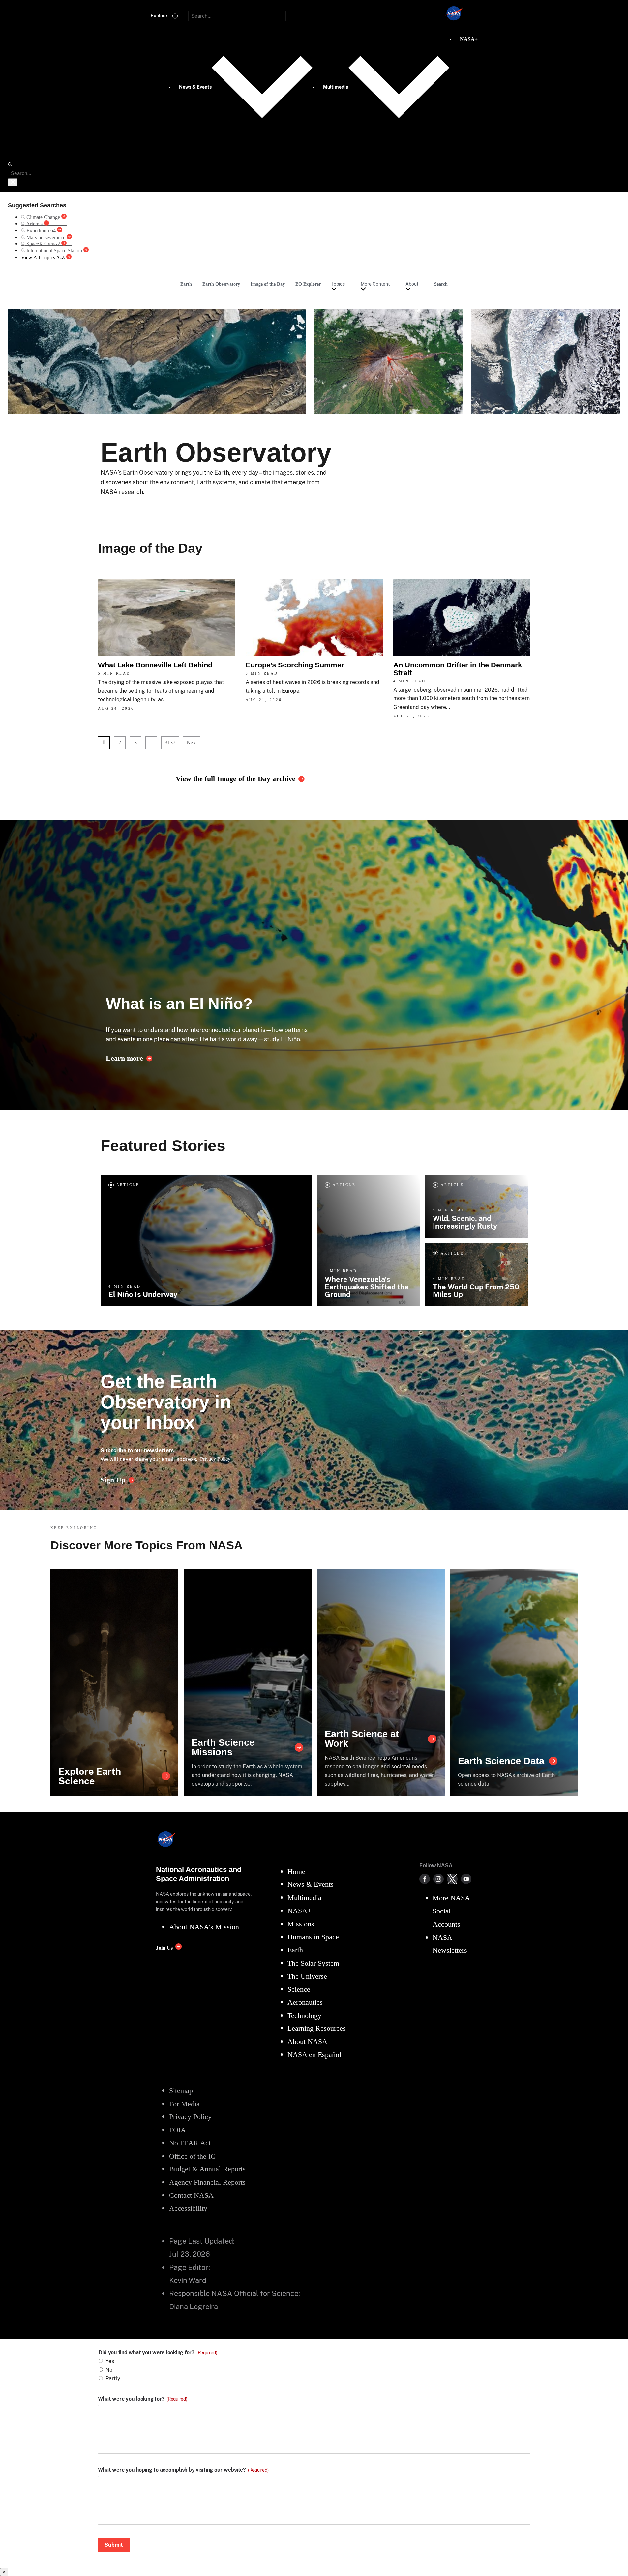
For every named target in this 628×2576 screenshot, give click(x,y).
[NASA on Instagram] (438, 1879)
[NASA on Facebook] (425, 1879)
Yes (110, 2361)
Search (441, 284)
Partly (113, 2378)
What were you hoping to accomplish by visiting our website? (183, 2470)
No (109, 2370)
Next (192, 742)
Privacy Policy (215, 1459)
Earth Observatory (221, 284)
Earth (186, 284)
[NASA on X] (452, 1879)
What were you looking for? (143, 2399)
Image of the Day (268, 284)
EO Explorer (308, 284)
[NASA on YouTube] (466, 1879)
